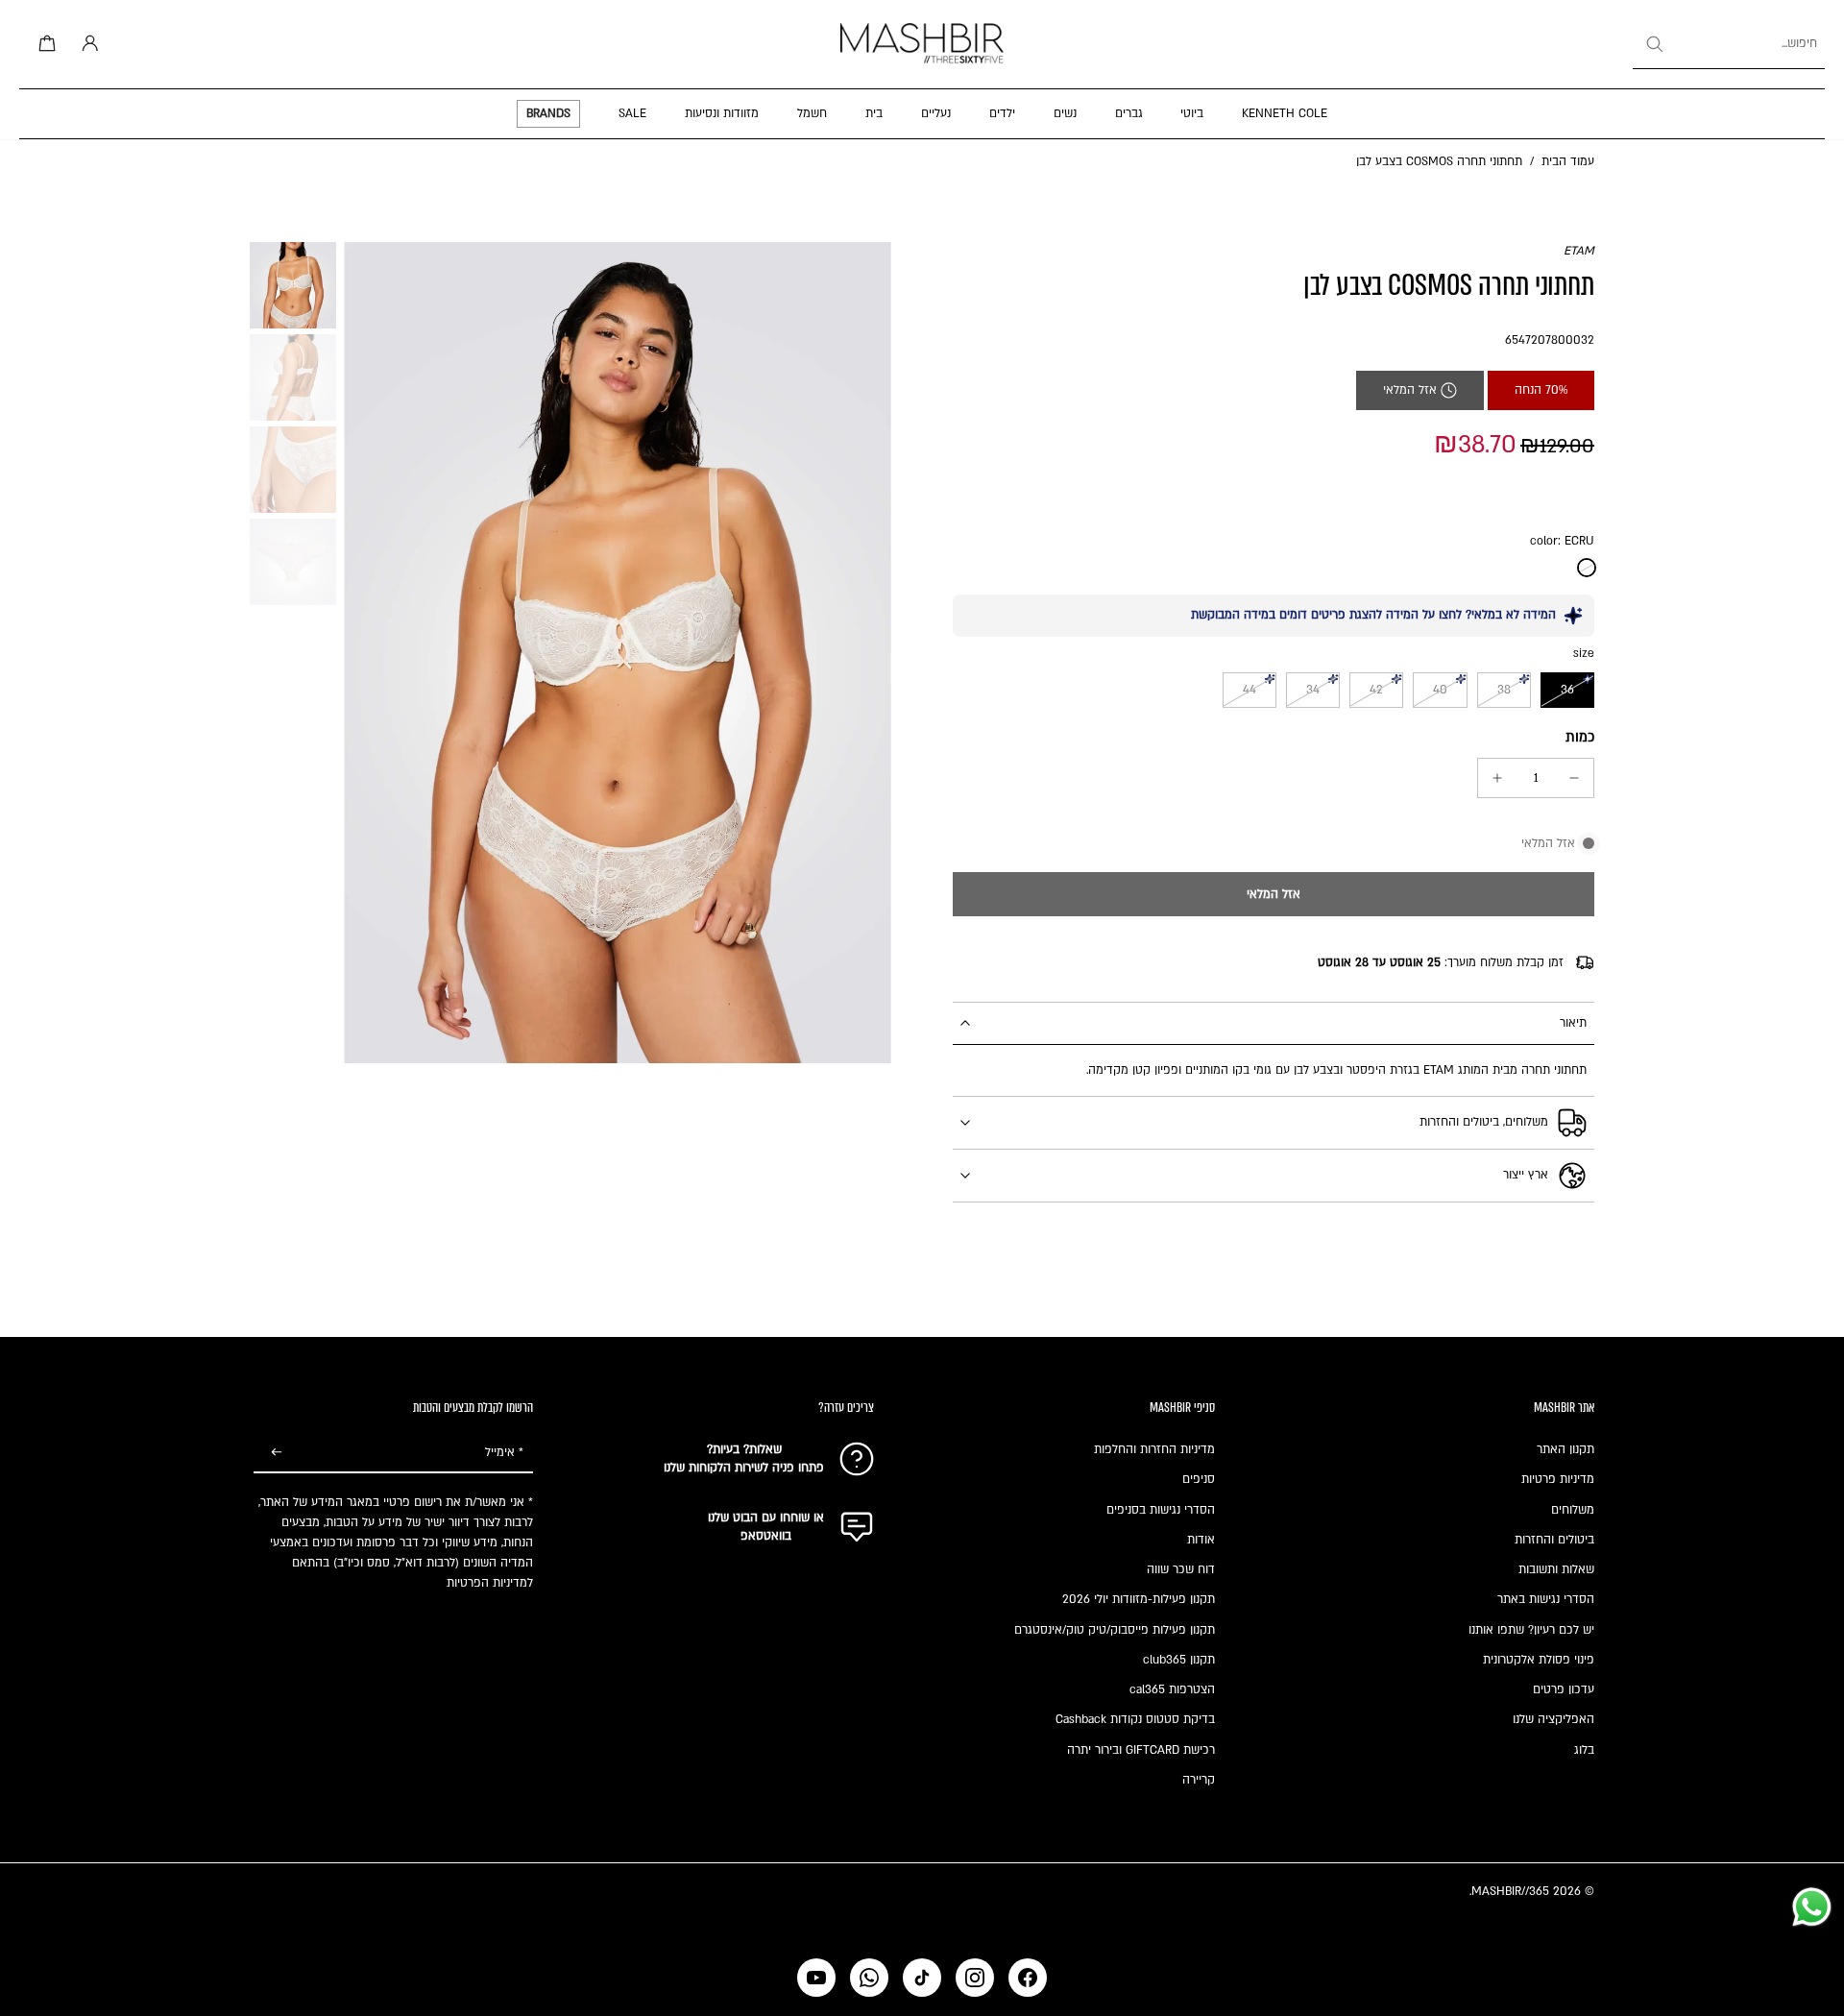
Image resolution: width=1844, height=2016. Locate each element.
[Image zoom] (618, 653)
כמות (1580, 737)
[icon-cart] (44, 44)
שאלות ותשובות (1556, 1569)
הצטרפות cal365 (1172, 1689)
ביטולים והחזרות (1554, 1540)
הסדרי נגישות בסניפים (1161, 1510)
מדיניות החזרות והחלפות (1154, 1449)
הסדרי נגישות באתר (1546, 1599)
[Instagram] (975, 1978)
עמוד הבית (1568, 161)
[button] (1274, 894)
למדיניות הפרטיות (490, 1583)
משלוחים (1573, 1510)
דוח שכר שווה (1181, 1569)
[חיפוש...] (1654, 44)
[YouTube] (816, 1978)
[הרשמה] (277, 1453)
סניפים (1199, 1479)
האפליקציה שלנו (1553, 1719)
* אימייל (504, 1453)
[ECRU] (1587, 568)
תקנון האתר (1565, 1449)
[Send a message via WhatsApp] (1812, 1907)
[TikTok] (922, 1978)
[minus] (1574, 778)
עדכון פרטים (1564, 1689)
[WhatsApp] (869, 1978)
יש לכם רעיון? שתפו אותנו (1531, 1630)
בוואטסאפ (766, 1536)
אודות (1201, 1540)
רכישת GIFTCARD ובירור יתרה (1141, 1750)
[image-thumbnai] (293, 285)
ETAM (1579, 251)
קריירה (1199, 1780)
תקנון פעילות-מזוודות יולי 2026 (1139, 1599)
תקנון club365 (1179, 1660)
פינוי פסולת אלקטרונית (1539, 1660)
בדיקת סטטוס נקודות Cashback (1135, 1719)
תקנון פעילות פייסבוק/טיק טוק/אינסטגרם (1115, 1630)
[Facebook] (1028, 1978)
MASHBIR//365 (1510, 1891)
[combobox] (1729, 44)
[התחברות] (86, 44)
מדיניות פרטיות (1558, 1479)
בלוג (1584, 1750)
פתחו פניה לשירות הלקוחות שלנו (744, 1468)
